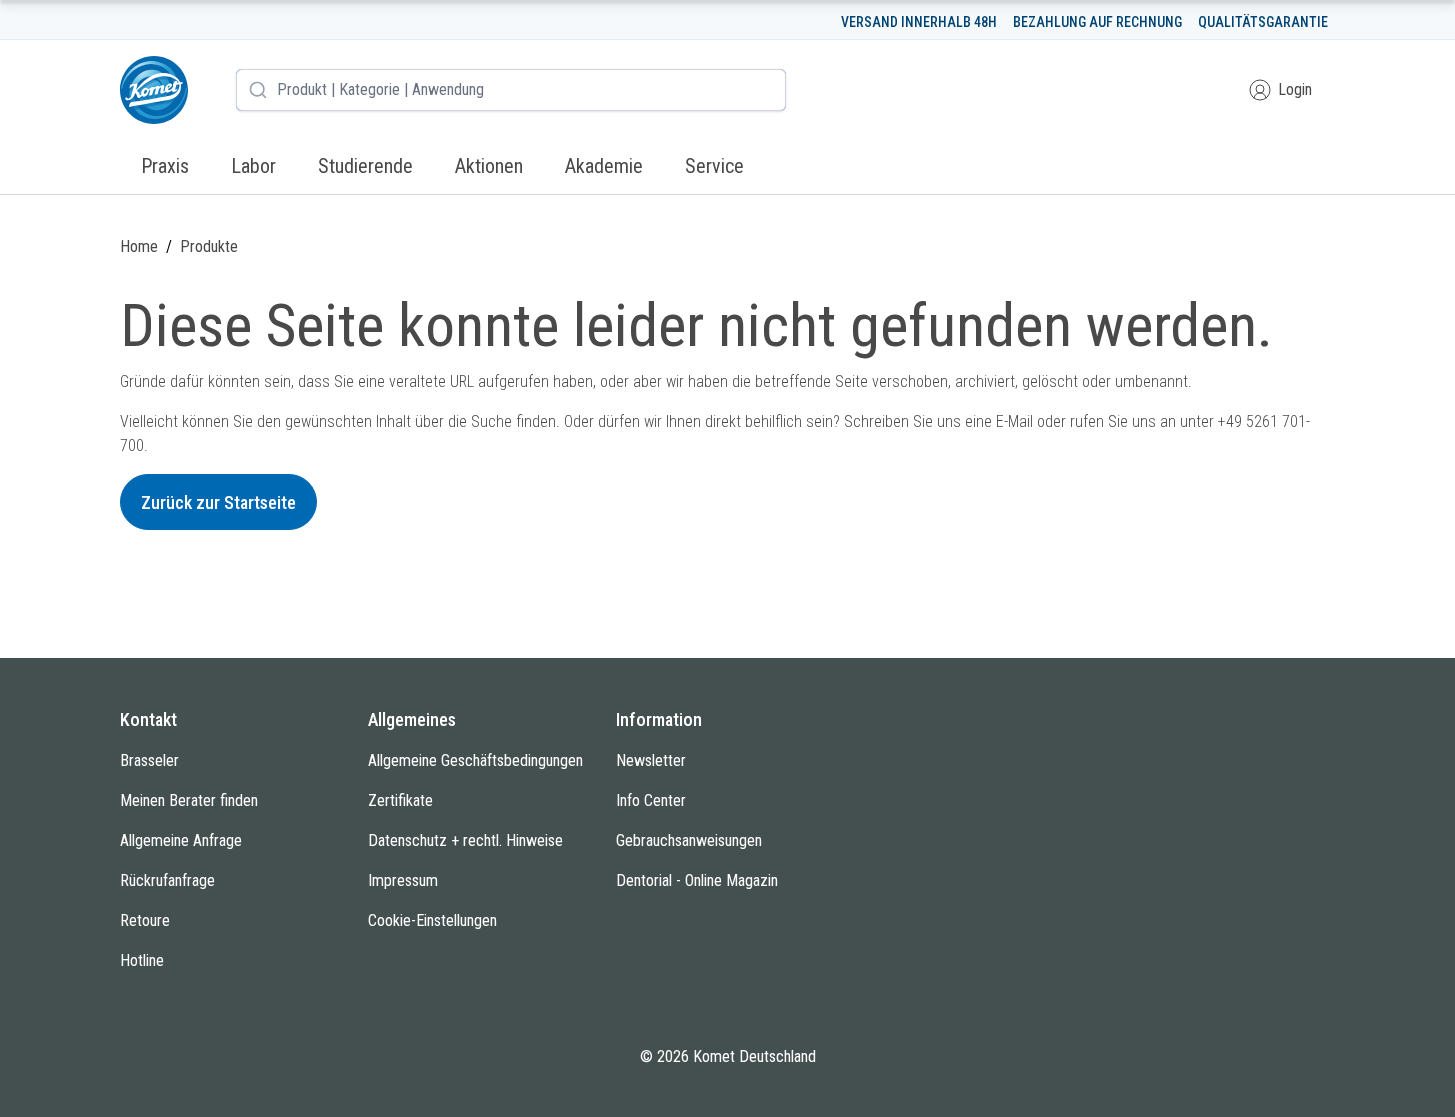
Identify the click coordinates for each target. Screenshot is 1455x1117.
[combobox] (511, 90)
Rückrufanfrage (167, 880)
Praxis (165, 166)
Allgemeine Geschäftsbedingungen (475, 760)
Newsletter (651, 760)
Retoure (145, 920)
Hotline (142, 960)
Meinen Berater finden (189, 800)
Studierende (365, 166)
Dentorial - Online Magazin (697, 880)
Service (714, 166)
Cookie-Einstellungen (432, 920)
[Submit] (258, 90)
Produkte (209, 246)
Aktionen (489, 166)
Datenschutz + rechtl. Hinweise (465, 840)
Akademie (604, 166)
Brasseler (149, 760)
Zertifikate (400, 800)
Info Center (651, 800)
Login (1295, 89)
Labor (253, 166)
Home (139, 246)
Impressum (403, 880)
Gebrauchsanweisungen (689, 840)
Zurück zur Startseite (218, 502)
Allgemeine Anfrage (181, 840)
